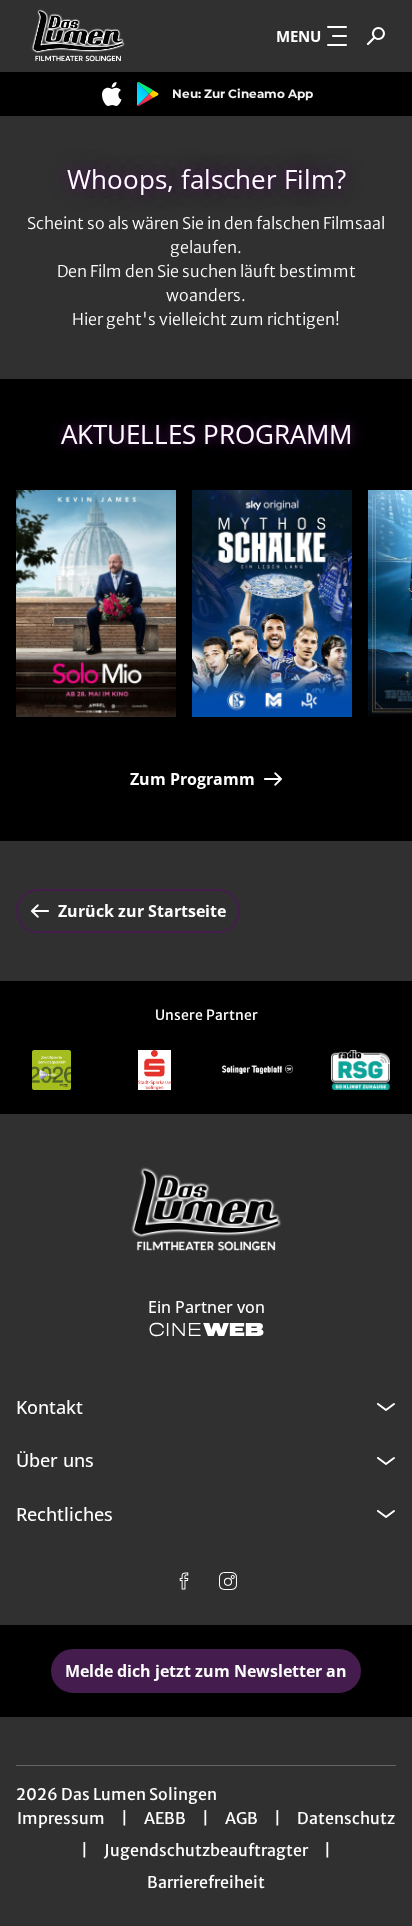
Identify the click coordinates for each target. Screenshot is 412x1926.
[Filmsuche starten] (376, 36)
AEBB (165, 1818)
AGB (241, 1818)
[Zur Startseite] (107, 36)
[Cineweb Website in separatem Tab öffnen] (206, 1329)
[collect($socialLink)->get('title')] (184, 1581)
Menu (298, 36)
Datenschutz (346, 1818)
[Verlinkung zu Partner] (51, 1070)
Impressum (61, 1818)
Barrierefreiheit (206, 1882)
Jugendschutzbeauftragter (206, 1850)
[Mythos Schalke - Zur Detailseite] (272, 603)
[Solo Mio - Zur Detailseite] (96, 603)
